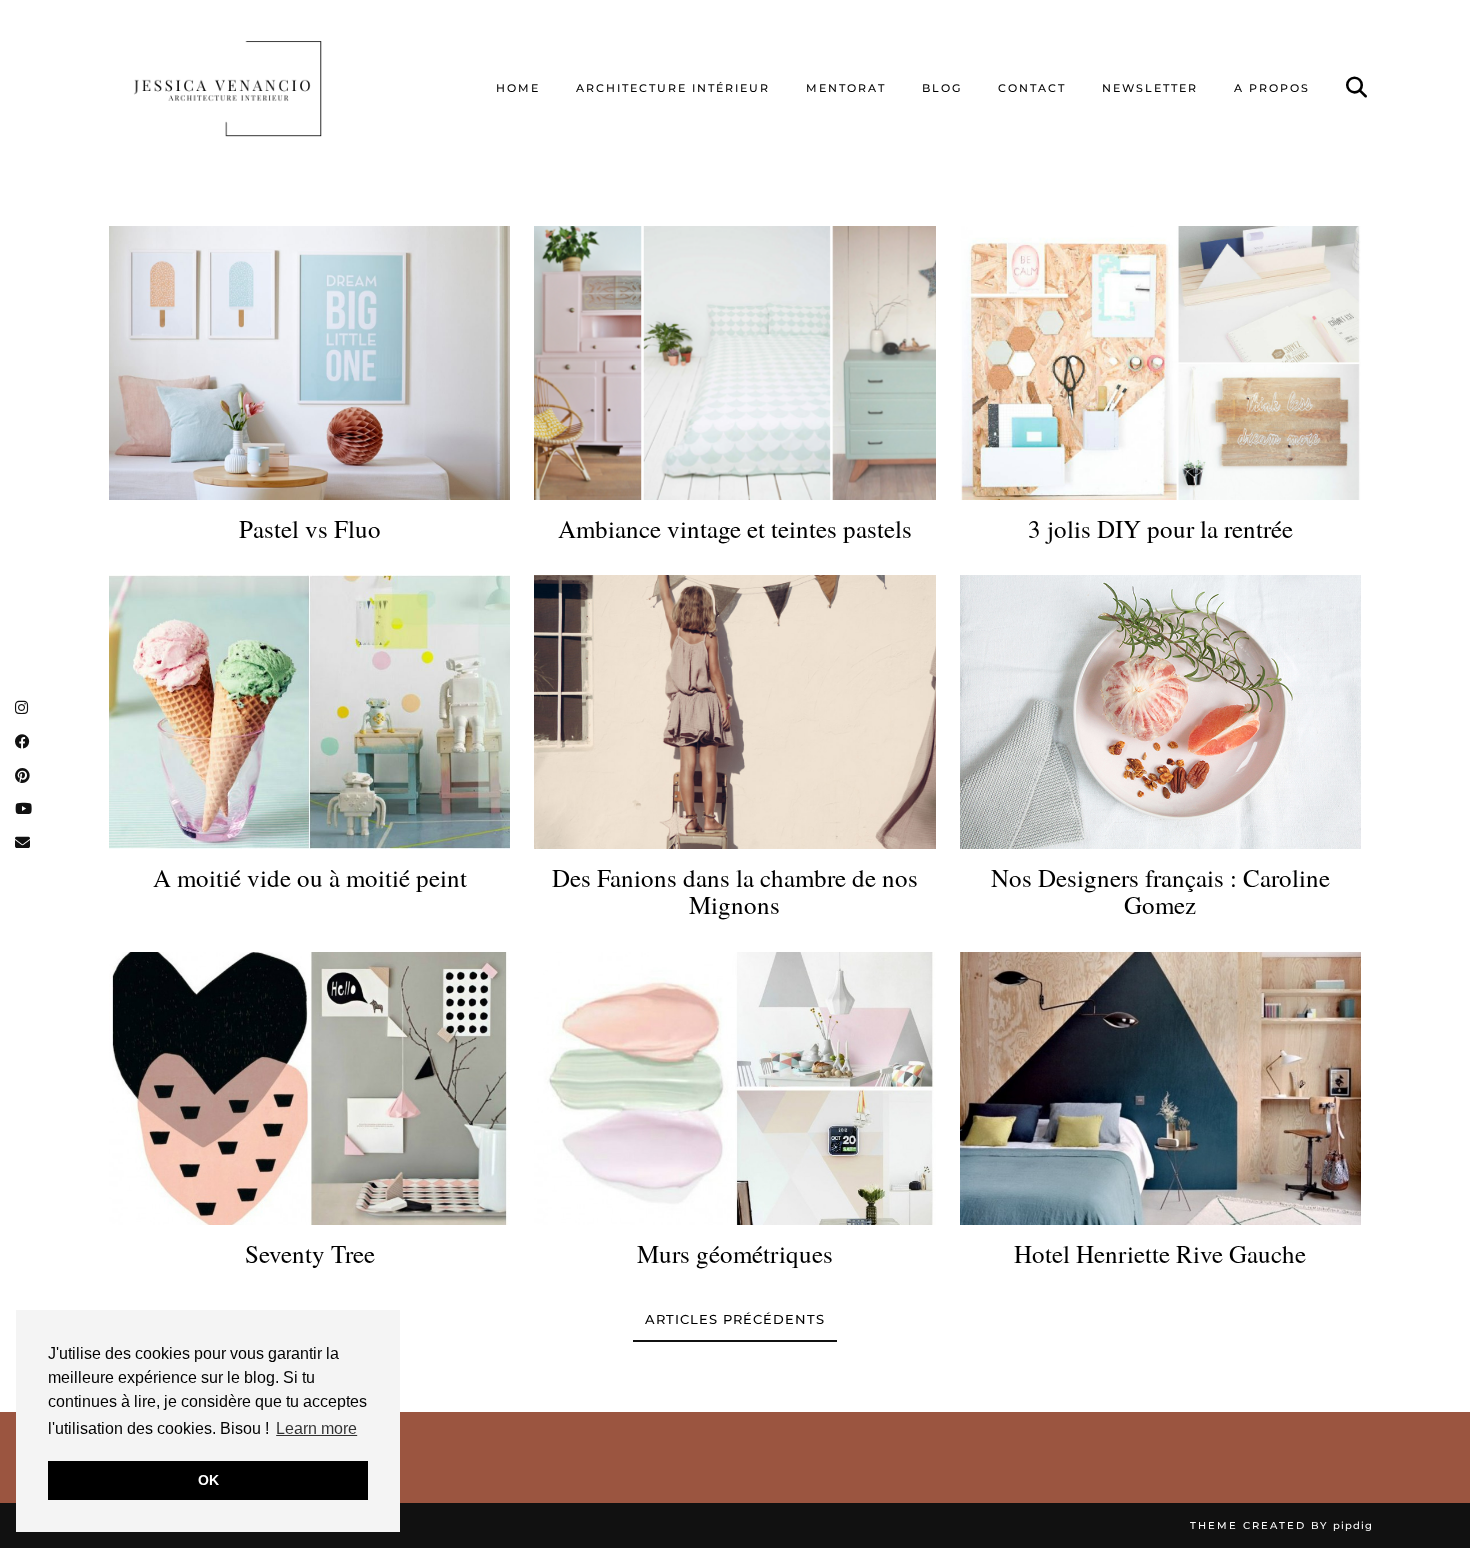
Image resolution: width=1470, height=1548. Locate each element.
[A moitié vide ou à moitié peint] (309, 711)
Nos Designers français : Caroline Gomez (1160, 891)
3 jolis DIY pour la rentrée (1160, 529)
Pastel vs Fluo (310, 529)
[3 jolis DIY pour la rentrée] (1160, 362)
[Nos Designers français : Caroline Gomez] (1160, 711)
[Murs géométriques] (734, 1088)
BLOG (942, 88)
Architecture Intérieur (673, 88)
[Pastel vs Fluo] (309, 362)
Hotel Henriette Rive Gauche (1160, 1254)
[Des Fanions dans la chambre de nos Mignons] (734, 711)
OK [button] (208, 1480)
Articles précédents (735, 1319)
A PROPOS (1272, 88)
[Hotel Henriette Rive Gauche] (1160, 1088)
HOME (518, 88)
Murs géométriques (735, 1254)
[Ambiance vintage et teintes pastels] (734, 362)
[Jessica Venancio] (252, 88)
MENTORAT (846, 88)
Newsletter (1150, 88)
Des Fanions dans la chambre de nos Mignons (735, 891)
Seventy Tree (310, 1254)
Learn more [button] (316, 1428)
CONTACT (1032, 88)
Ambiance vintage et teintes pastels (735, 529)
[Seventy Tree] (309, 1088)
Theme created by (1281, 1525)
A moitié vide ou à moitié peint (310, 878)
